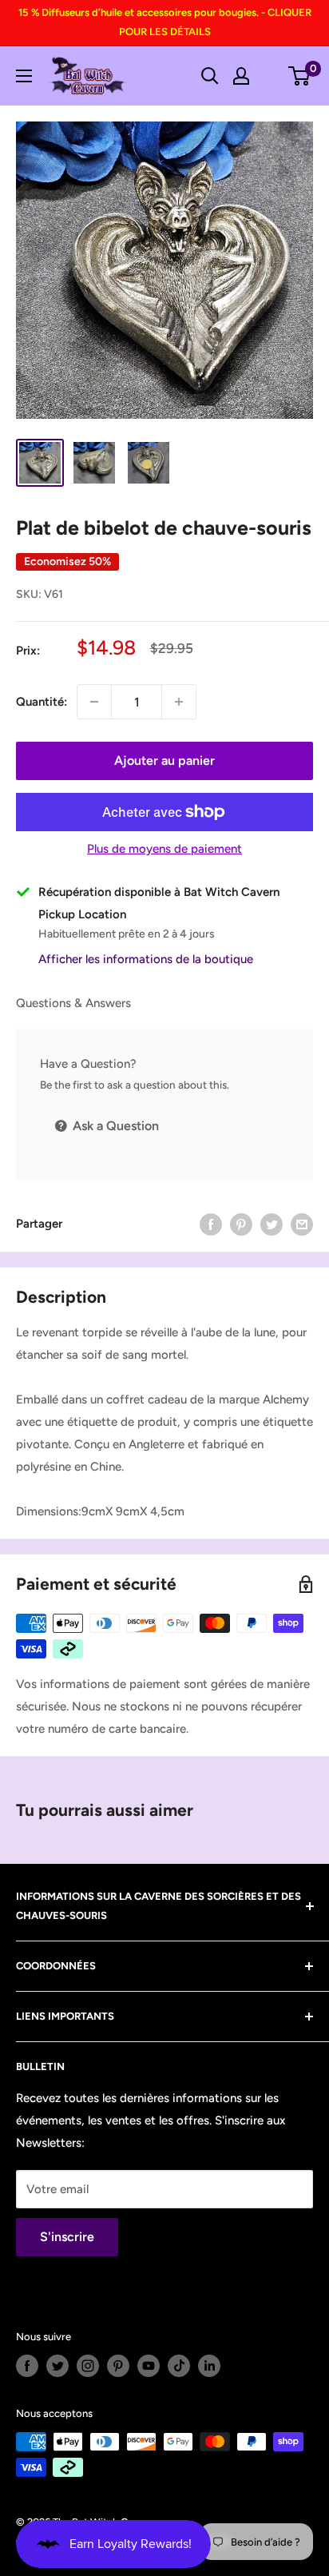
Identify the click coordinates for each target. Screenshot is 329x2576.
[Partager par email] (302, 1224)
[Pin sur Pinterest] (241, 1224)
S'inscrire (67, 2237)
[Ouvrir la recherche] (210, 76)
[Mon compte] (241, 76)
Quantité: (42, 702)
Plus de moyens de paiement (164, 849)
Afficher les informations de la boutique (146, 959)
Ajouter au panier (164, 760)
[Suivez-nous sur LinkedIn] (209, 2366)
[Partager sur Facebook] (211, 1224)
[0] (300, 76)
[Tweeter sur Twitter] (272, 1224)
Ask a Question (114, 1126)
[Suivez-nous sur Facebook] (27, 2366)
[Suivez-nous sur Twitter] (57, 2366)
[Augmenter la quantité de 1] (179, 702)
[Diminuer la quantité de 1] (94, 702)
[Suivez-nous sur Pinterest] (118, 2366)
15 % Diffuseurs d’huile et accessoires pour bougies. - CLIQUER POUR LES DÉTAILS (165, 22)
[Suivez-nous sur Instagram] (88, 2366)
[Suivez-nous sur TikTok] (179, 2366)
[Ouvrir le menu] (24, 76)
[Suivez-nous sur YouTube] (149, 2366)
